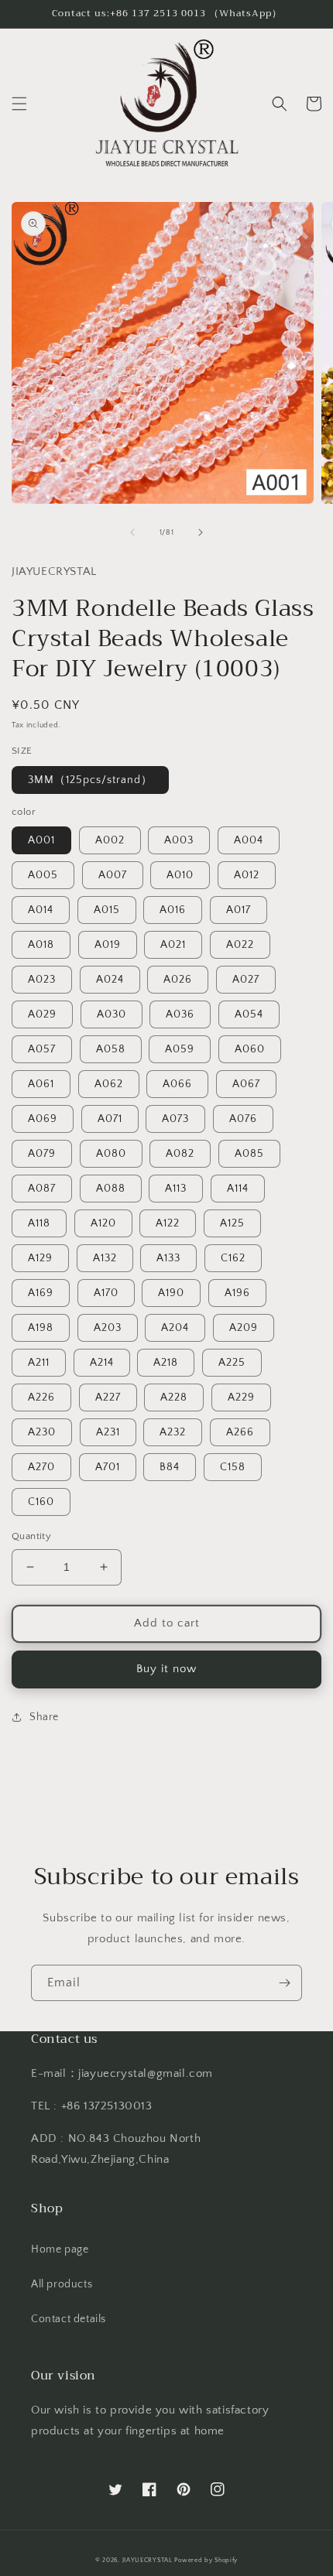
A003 (179, 840)
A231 (108, 1432)
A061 (41, 1084)
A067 (246, 1084)
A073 (175, 1119)
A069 (43, 1119)
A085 (249, 1154)
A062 (109, 1084)
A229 (241, 1397)
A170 (106, 1293)
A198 (41, 1328)
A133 (168, 1258)
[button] (19, 104)
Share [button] (44, 1717)
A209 (244, 1328)
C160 (41, 1502)
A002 (110, 840)
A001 (41, 840)
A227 (108, 1397)
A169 (41, 1293)
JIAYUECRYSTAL (148, 2560)
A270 (41, 1467)
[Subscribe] (284, 1983)
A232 (173, 1432)
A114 (238, 1189)
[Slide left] (132, 532)
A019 (108, 945)
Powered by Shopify (206, 2560)
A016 (173, 910)
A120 (103, 1223)
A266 (240, 1432)
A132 (105, 1258)
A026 (178, 980)
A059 (180, 1049)
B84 (170, 1467)
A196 (237, 1293)
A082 (180, 1154)
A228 (174, 1397)
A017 (239, 910)
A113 (176, 1189)
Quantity (31, 1536)
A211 (39, 1363)
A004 (249, 840)
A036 (180, 1014)
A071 (110, 1119)
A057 (42, 1049)
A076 (243, 1119)
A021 (173, 945)
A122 (168, 1223)
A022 (240, 945)
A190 (171, 1293)
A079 (42, 1154)
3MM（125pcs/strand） (90, 780)
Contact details (69, 2319)
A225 (232, 1363)
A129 (40, 1258)
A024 (110, 980)
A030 (112, 1014)
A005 (43, 875)
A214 (102, 1363)
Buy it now (166, 1669)
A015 (107, 910)
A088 (111, 1189)
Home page (60, 2249)
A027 (246, 980)
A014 (41, 910)
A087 (42, 1189)
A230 (42, 1432)
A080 (111, 1154)
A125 (232, 1223)
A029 (42, 1014)
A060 (250, 1049)
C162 (233, 1258)
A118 (39, 1223)
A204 (175, 1328)
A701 (108, 1467)
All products (62, 2284)
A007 (113, 875)
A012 (247, 875)
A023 (42, 980)
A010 (180, 875)
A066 (177, 1084)
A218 (166, 1363)
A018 (41, 945)
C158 (233, 1467)
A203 (108, 1328)
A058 (111, 1049)
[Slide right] (201, 532)
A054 (249, 1014)
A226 (41, 1397)
